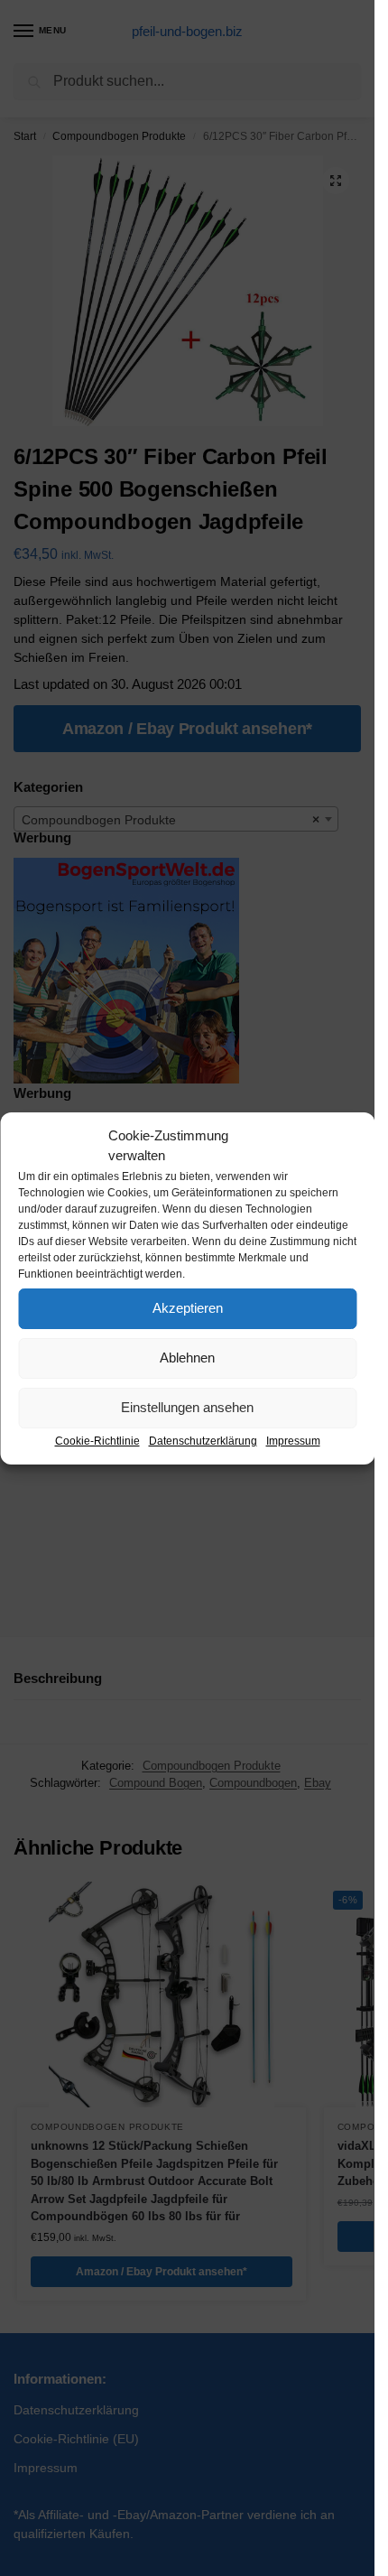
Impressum (293, 1441)
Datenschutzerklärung (203, 1441)
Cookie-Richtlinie (97, 1441)
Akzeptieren (188, 1308)
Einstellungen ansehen (187, 1407)
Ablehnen (187, 1358)
